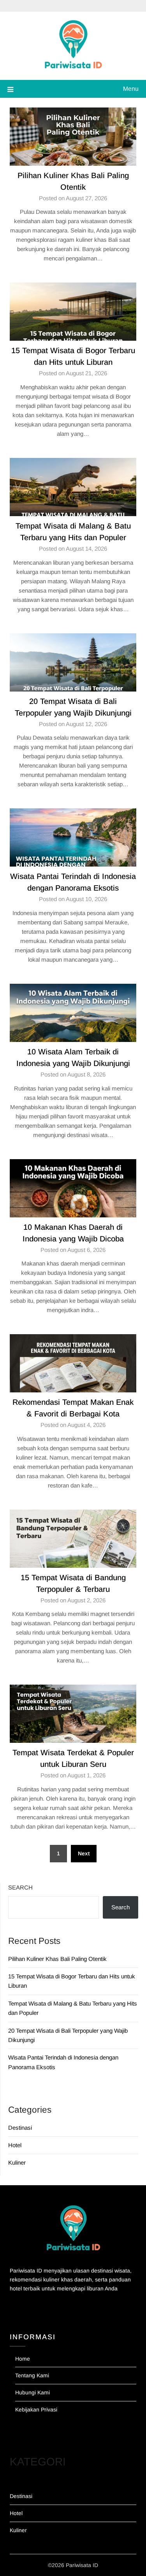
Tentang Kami (32, 2375)
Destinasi (20, 2128)
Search (20, 1887)
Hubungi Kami (33, 2392)
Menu (131, 89)
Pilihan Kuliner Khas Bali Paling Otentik (57, 1959)
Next (84, 1853)
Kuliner (17, 2163)
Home (23, 2359)
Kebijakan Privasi (36, 2410)
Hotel (15, 2145)
